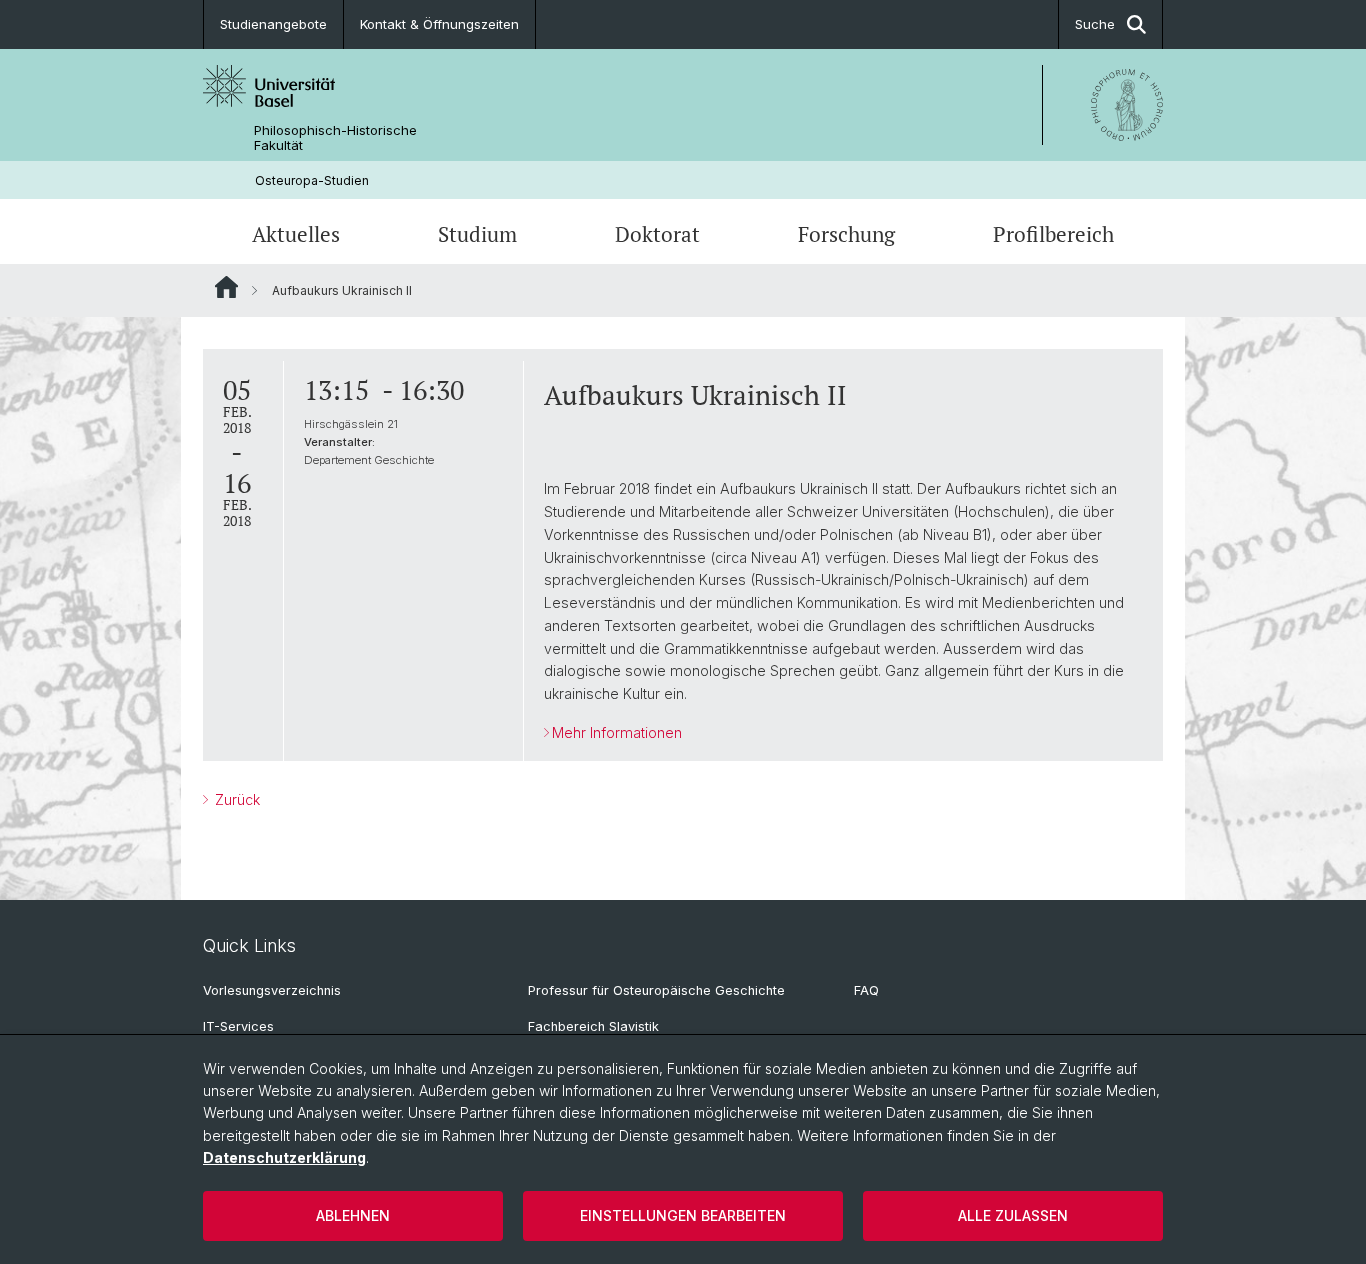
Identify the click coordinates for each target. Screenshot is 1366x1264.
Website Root (226, 287)
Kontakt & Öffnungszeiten (439, 24)
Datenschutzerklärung (284, 1157)
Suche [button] (1095, 24)
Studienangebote (273, 24)
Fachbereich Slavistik (593, 1026)
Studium (477, 234)
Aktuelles (296, 234)
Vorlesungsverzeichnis (272, 990)
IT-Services (238, 1026)
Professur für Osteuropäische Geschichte (656, 990)
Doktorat (657, 234)
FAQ (866, 990)
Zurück (235, 799)
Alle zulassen (1013, 1215)
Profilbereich (1053, 234)
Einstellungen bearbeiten (683, 1215)
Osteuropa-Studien (312, 180)
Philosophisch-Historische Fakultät (335, 138)
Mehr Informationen (617, 732)
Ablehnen (353, 1215)
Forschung (846, 234)
